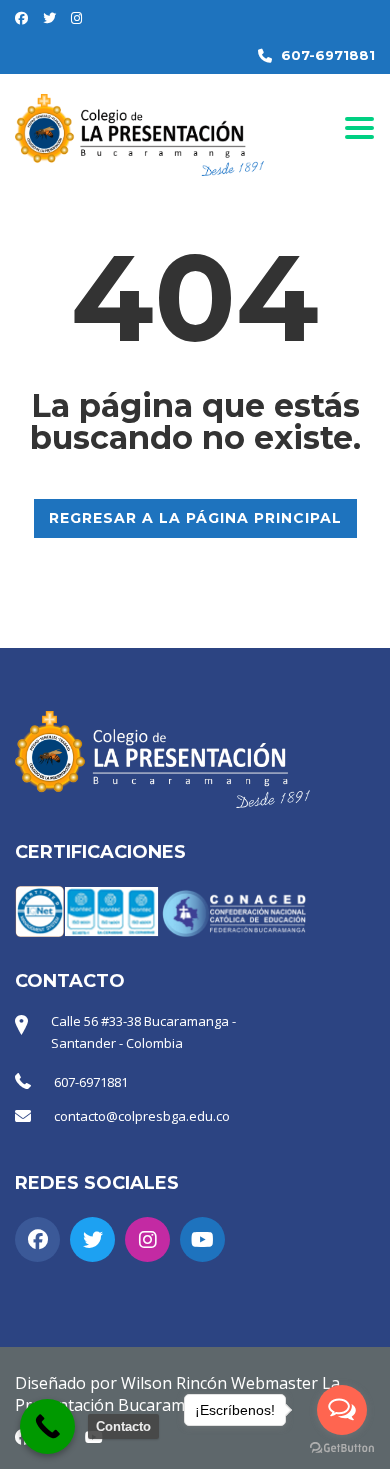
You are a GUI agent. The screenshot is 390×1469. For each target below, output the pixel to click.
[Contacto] (47, 1426)
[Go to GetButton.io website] (342, 1448)
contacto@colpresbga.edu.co (142, 1116)
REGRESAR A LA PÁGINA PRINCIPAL (195, 518)
